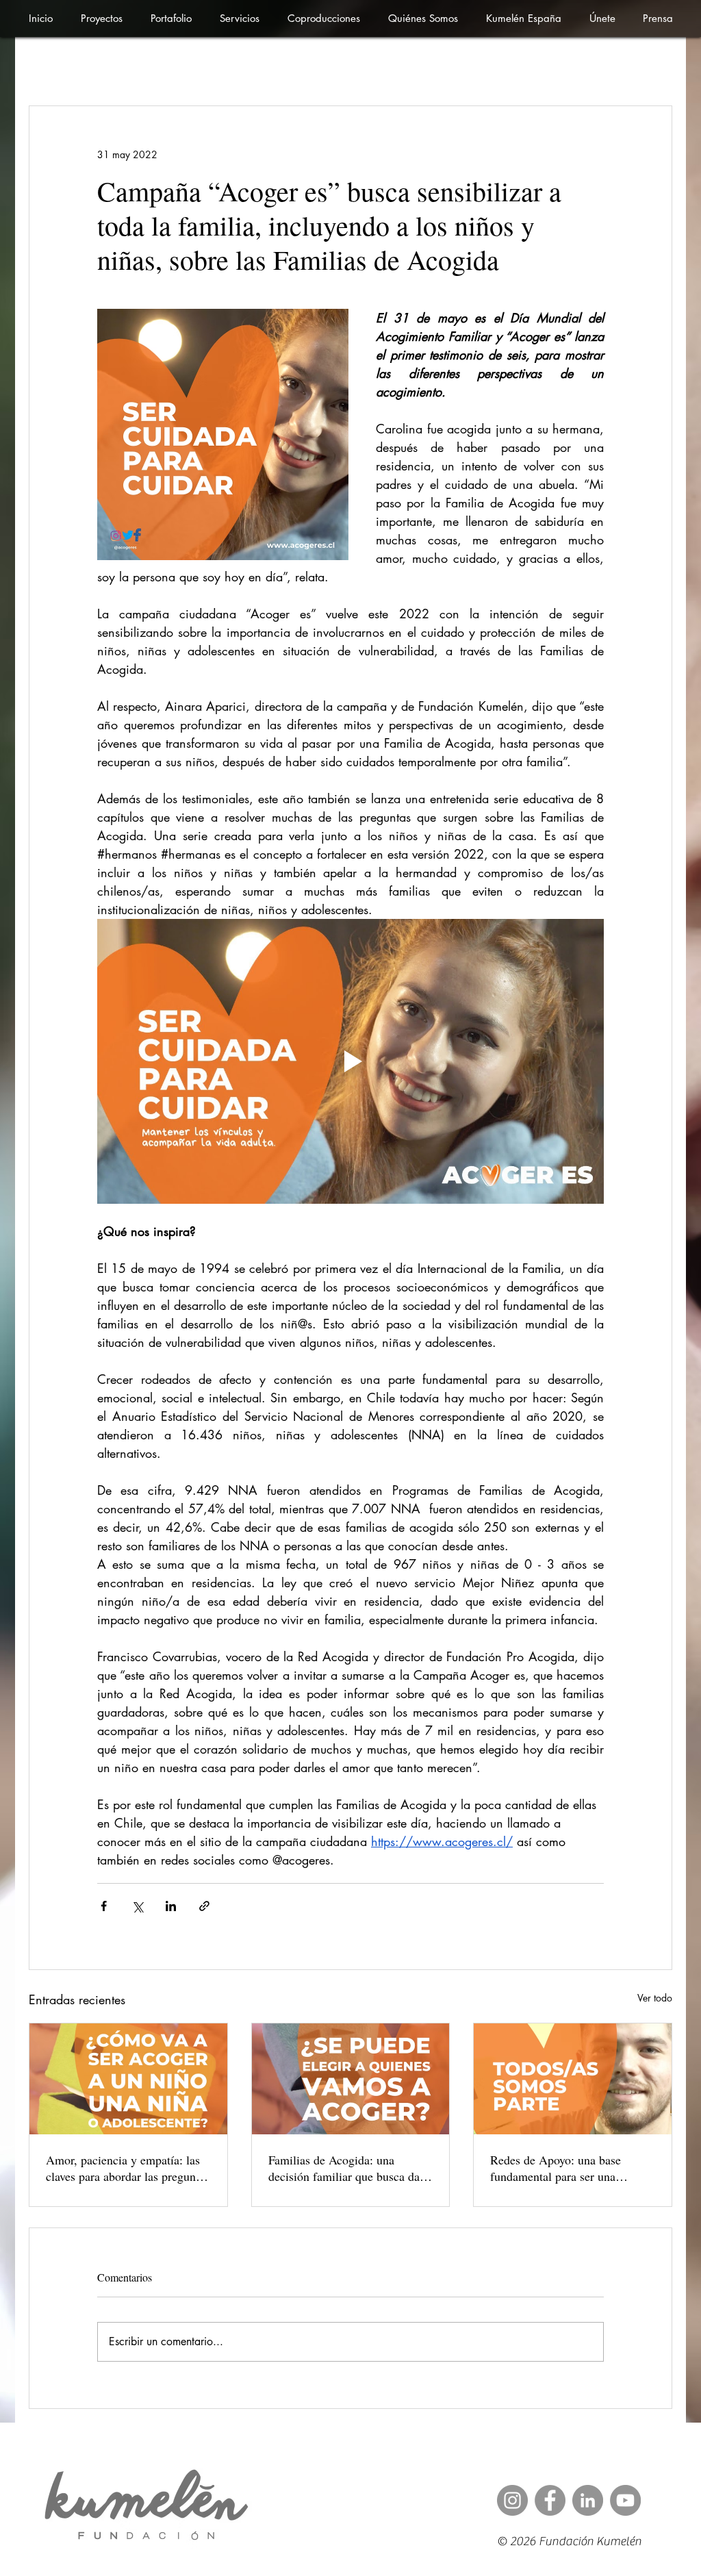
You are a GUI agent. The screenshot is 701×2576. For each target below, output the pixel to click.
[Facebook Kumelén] (550, 2500)
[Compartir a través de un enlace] (204, 1906)
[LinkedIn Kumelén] (588, 2500)
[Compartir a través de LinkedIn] (171, 1906)
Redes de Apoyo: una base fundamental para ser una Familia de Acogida (556, 2168)
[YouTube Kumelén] (625, 2500)
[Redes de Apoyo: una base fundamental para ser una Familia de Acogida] (573, 2079)
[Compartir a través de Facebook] (104, 1906)
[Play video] (350, 1061)
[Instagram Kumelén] (512, 2500)
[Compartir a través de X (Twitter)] (137, 1906)
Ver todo (655, 1998)
